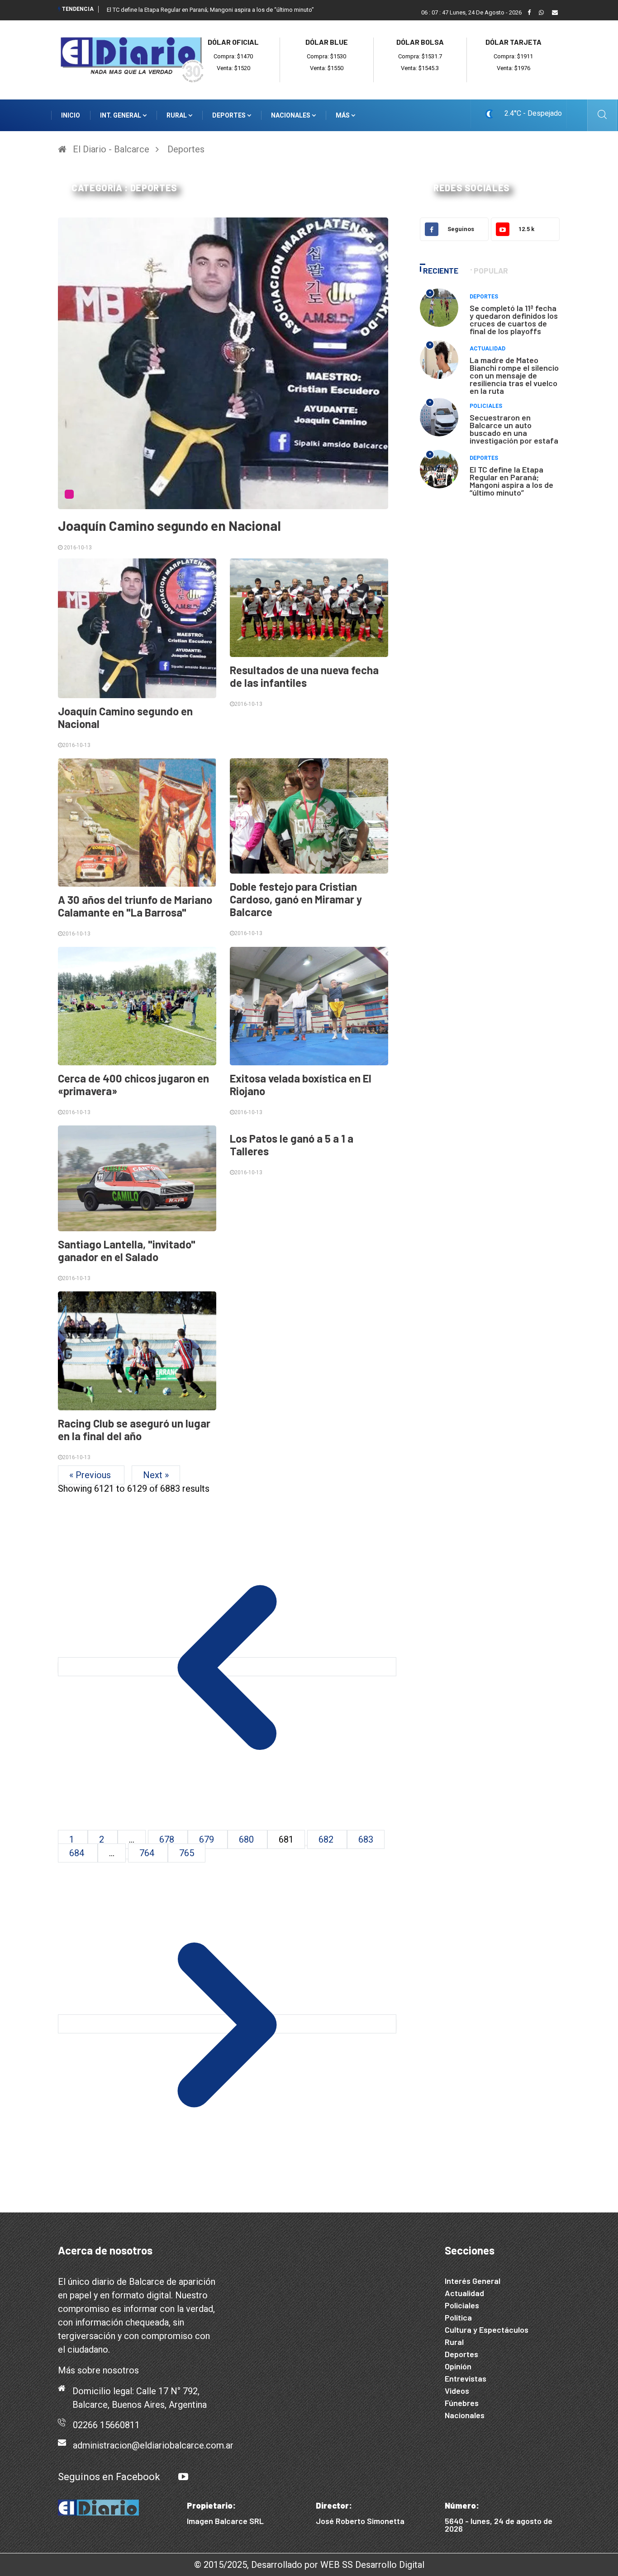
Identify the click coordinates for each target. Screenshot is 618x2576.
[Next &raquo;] (227, 2024)
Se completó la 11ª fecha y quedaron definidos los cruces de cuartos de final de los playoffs (514, 319)
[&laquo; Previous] (227, 1667)
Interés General (473, 2281)
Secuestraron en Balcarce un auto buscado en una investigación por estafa (514, 429)
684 (78, 1853)
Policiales (486, 406)
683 (366, 1839)
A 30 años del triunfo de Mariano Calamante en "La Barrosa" (135, 906)
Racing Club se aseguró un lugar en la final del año (134, 1430)
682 (327, 1839)
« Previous (91, 1475)
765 (187, 1853)
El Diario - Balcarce (111, 149)
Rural (177, 115)
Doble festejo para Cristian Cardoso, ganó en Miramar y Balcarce (296, 899)
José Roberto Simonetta (360, 2521)
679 (208, 1839)
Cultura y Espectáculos (487, 2330)
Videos (457, 2391)
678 (168, 1839)
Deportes (230, 115)
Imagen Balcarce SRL (225, 2521)
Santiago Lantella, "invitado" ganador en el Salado (127, 1250)
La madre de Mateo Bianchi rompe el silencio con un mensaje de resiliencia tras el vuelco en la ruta (514, 375)
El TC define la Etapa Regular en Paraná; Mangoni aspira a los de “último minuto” (511, 481)
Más (343, 115)
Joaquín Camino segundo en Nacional (169, 525)
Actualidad (487, 349)
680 (247, 1839)
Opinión (458, 2366)
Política (458, 2317)
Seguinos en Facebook (109, 2477)
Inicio (71, 115)
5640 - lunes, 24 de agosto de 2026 (499, 2525)
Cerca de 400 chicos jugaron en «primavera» (133, 1085)
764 (148, 1853)
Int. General (121, 115)
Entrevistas (466, 2378)
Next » (156, 1475)
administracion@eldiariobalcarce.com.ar (153, 2445)
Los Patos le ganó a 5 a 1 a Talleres (292, 1145)
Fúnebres (462, 2403)
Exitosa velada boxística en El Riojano (301, 1085)
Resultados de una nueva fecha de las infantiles (304, 676)
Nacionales (291, 115)
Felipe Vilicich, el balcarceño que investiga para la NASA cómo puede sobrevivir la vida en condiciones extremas (253, 10)
